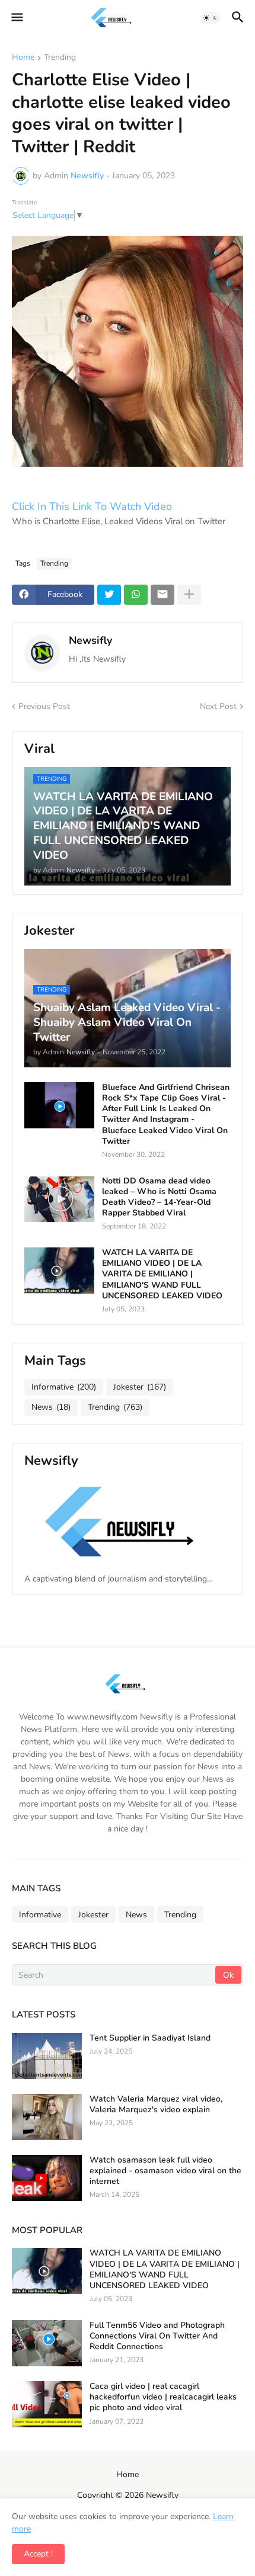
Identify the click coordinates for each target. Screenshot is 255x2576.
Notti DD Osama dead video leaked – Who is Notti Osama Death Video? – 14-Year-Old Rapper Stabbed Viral (159, 1197)
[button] (16, 18)
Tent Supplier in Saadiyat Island (150, 2038)
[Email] (162, 595)
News (51, 1407)
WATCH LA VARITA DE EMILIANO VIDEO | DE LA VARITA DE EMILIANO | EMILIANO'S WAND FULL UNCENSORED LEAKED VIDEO (162, 1274)
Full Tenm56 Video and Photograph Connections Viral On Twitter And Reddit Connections (157, 2336)
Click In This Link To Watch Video (93, 506)
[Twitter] (109, 595)
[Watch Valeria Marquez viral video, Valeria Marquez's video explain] (47, 2117)
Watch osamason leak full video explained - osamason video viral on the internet (165, 2171)
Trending (60, 58)
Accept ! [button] (38, 2554)
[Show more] (189, 595)
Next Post (218, 706)
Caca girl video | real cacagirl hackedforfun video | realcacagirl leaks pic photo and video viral (163, 2397)
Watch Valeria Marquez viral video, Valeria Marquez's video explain (156, 2105)
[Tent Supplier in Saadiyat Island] (47, 2056)
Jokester (140, 1387)
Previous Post (44, 706)
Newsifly (90, 640)
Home (23, 58)
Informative (64, 1387)
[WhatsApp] (136, 595)
